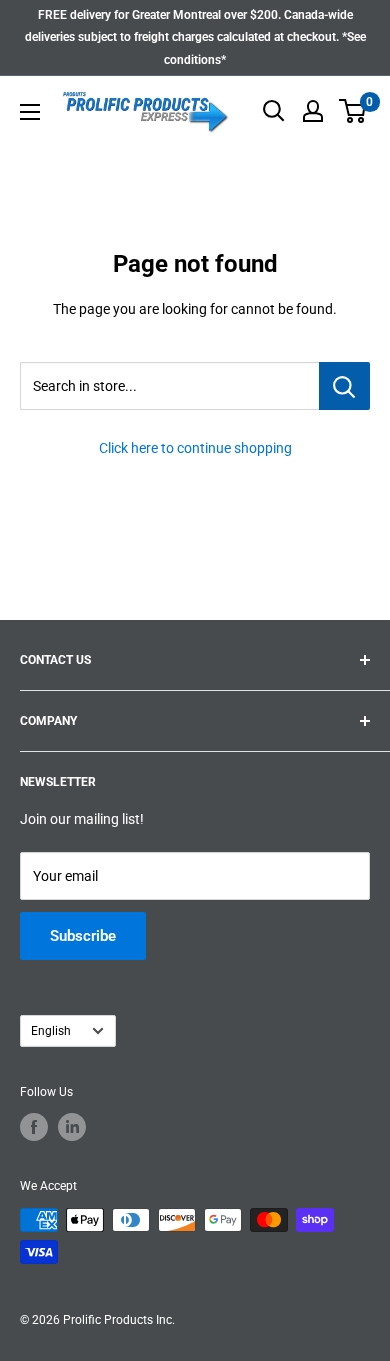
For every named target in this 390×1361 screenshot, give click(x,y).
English (51, 1031)
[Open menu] (30, 112)
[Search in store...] (344, 386)
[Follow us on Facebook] (34, 1127)
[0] (353, 111)
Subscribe (83, 936)
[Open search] (274, 111)
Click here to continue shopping (195, 448)
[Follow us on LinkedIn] (72, 1127)
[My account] (313, 111)
